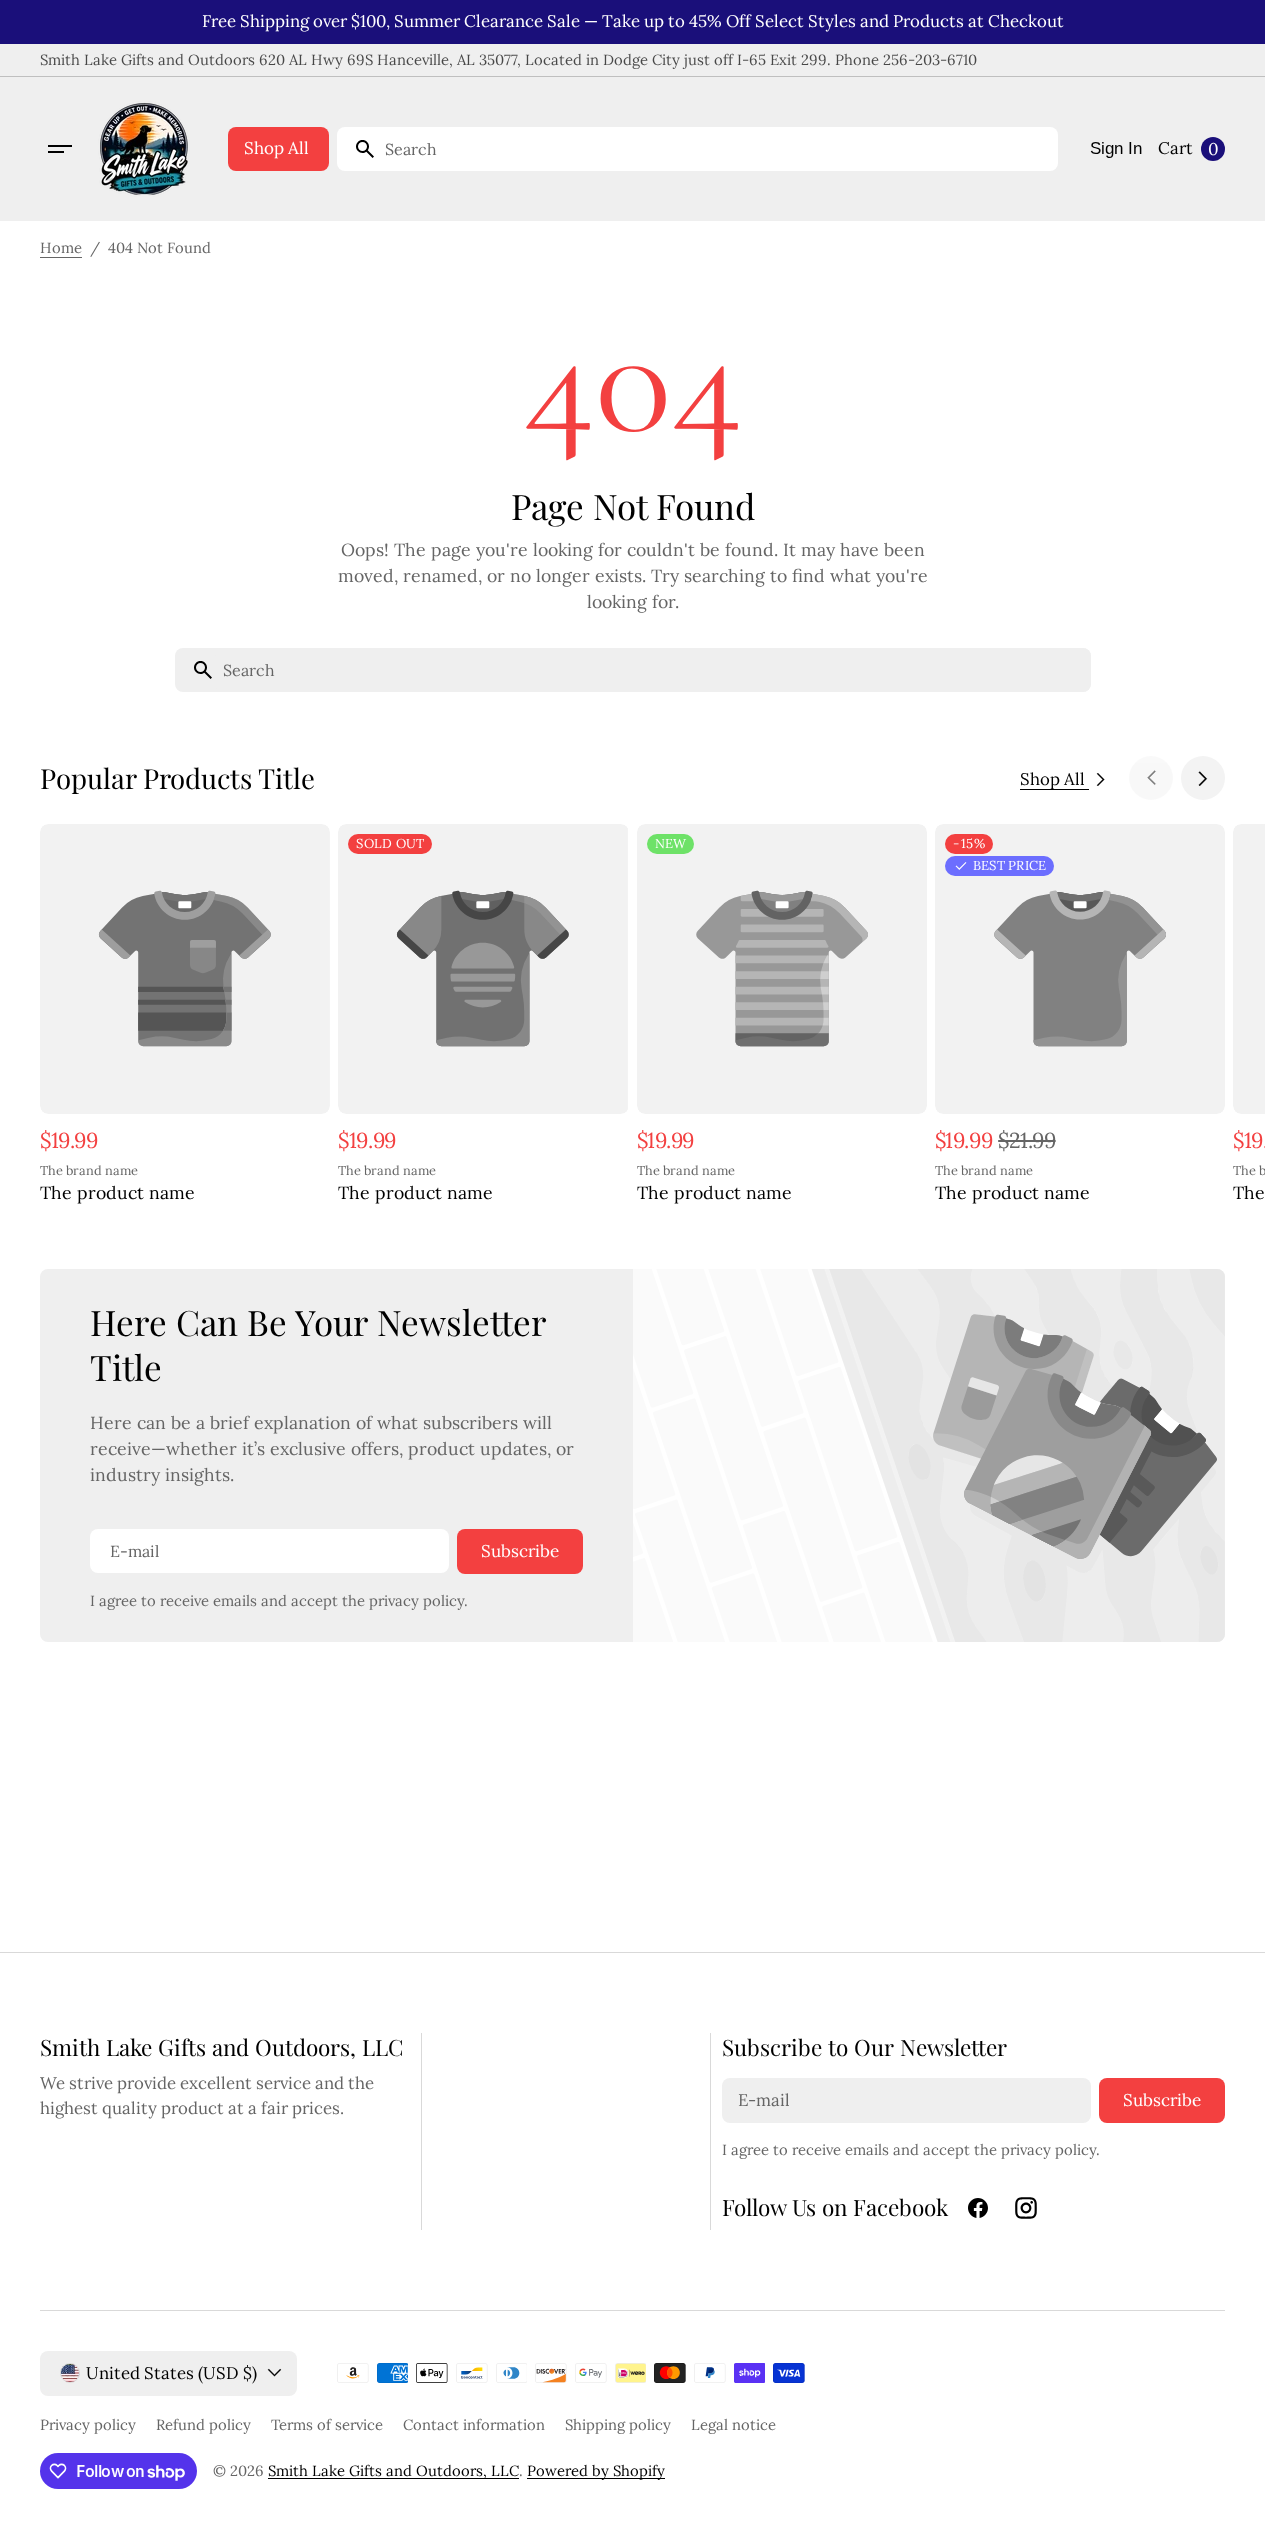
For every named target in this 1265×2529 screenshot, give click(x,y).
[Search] (357, 149)
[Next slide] (1203, 778)
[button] (60, 149)
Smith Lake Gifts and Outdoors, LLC (393, 2470)
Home (61, 247)
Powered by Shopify (596, 2470)
